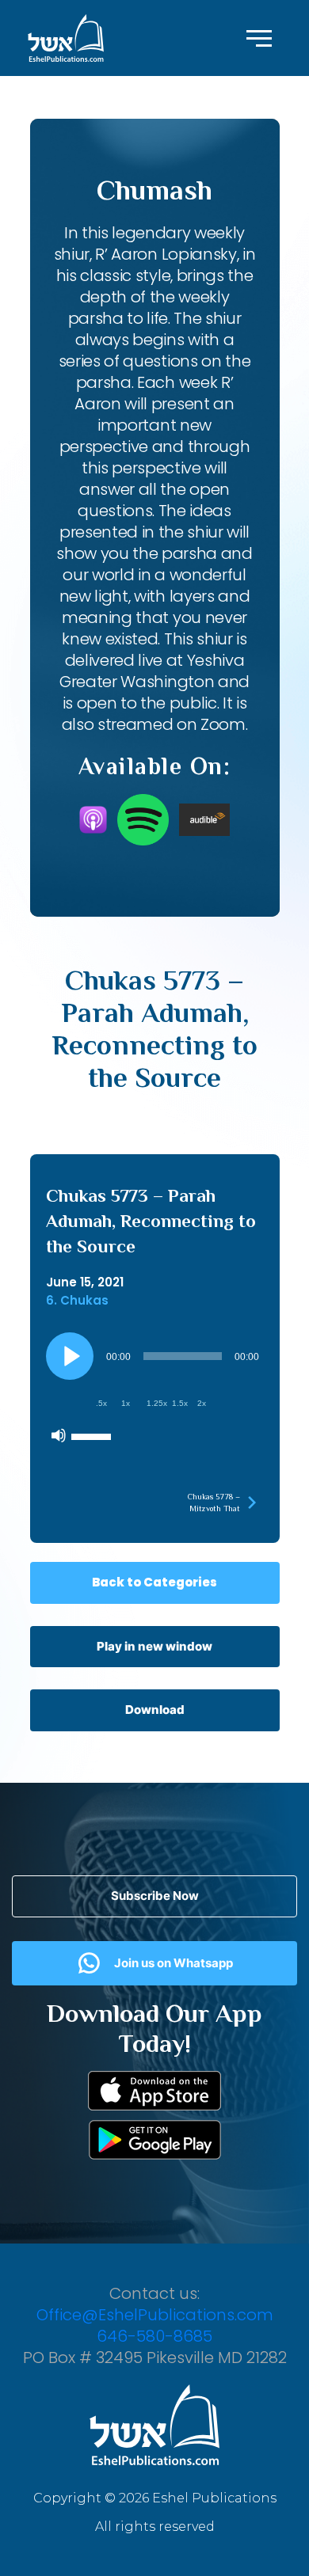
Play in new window (154, 1646)
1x (126, 1403)
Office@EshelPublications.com (155, 2315)
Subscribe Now (155, 1896)
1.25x (157, 1403)
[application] (155, 1392)
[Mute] (59, 1435)
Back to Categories (154, 1582)
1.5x (180, 1403)
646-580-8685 (154, 2336)
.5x (101, 1403)
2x (202, 1403)
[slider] (93, 1435)
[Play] (70, 1356)
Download (155, 1710)
